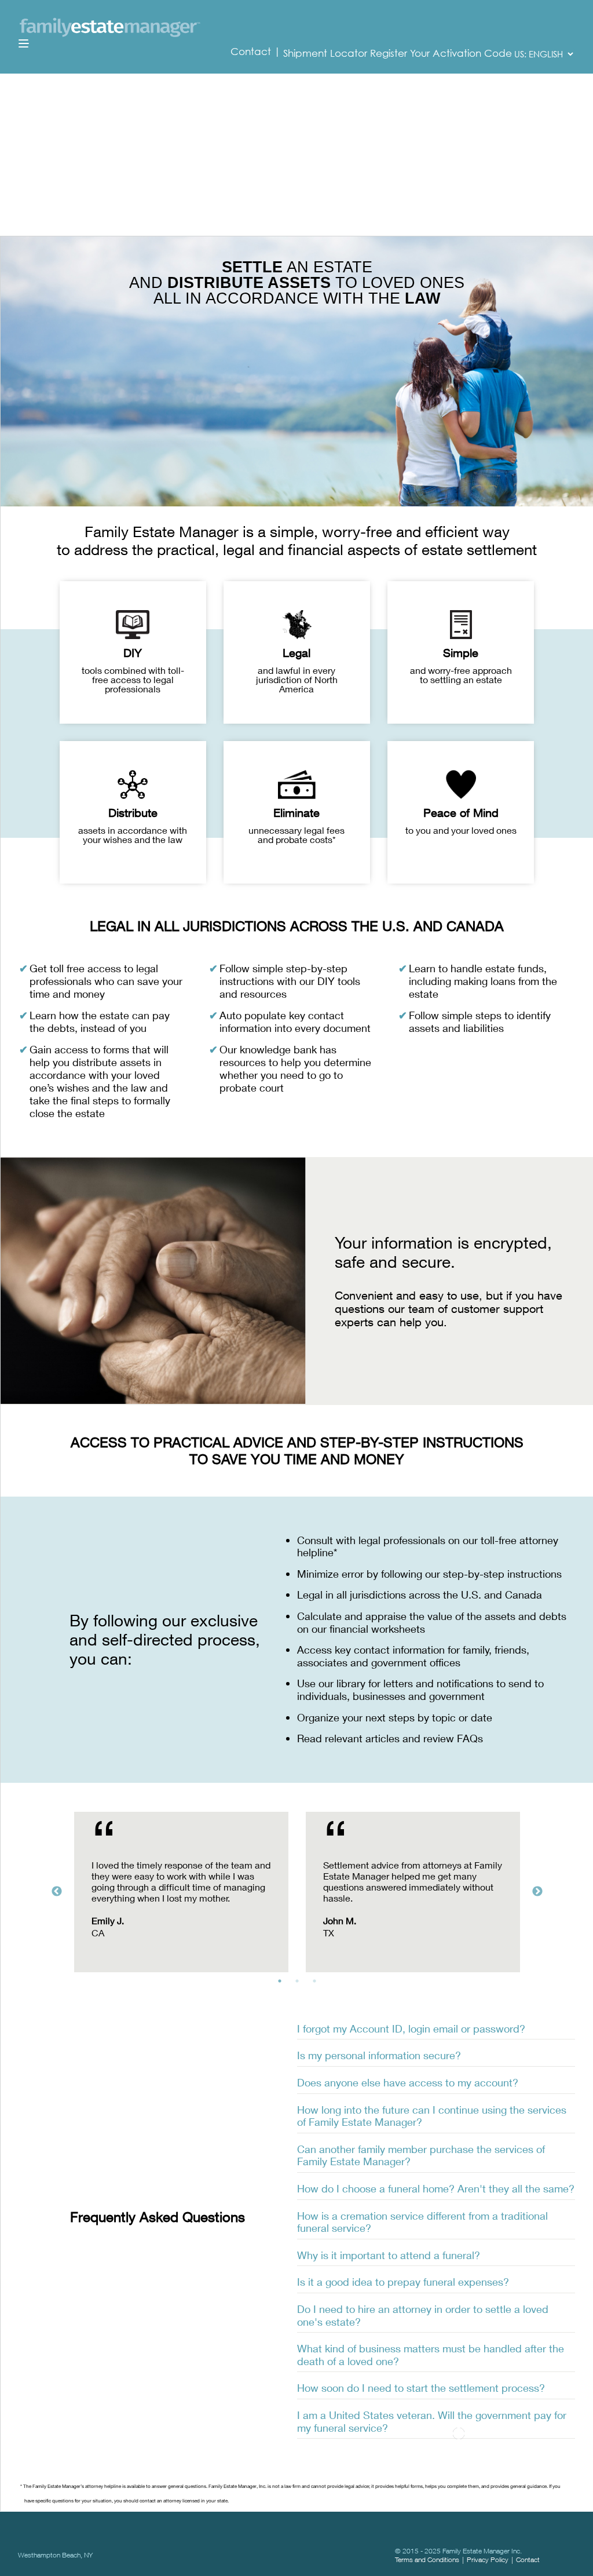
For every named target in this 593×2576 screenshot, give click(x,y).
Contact (252, 52)
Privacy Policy (488, 2559)
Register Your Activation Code (441, 53)
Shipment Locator (325, 53)
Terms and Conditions (427, 2559)
